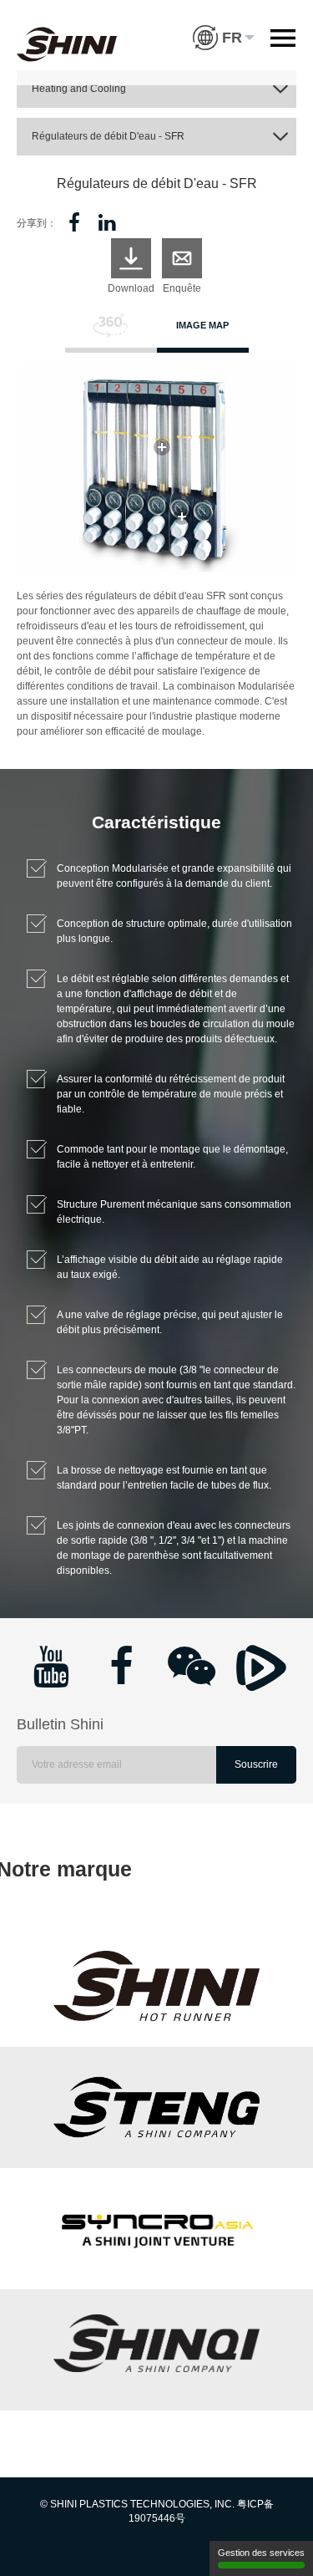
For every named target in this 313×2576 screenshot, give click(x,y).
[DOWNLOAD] (131, 258)
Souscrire (256, 1764)
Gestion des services (261, 2553)
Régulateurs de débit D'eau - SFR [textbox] (108, 136)
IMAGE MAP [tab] (202, 325)
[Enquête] (182, 258)
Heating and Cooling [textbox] (79, 89)
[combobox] (156, 89)
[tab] (111, 333)
